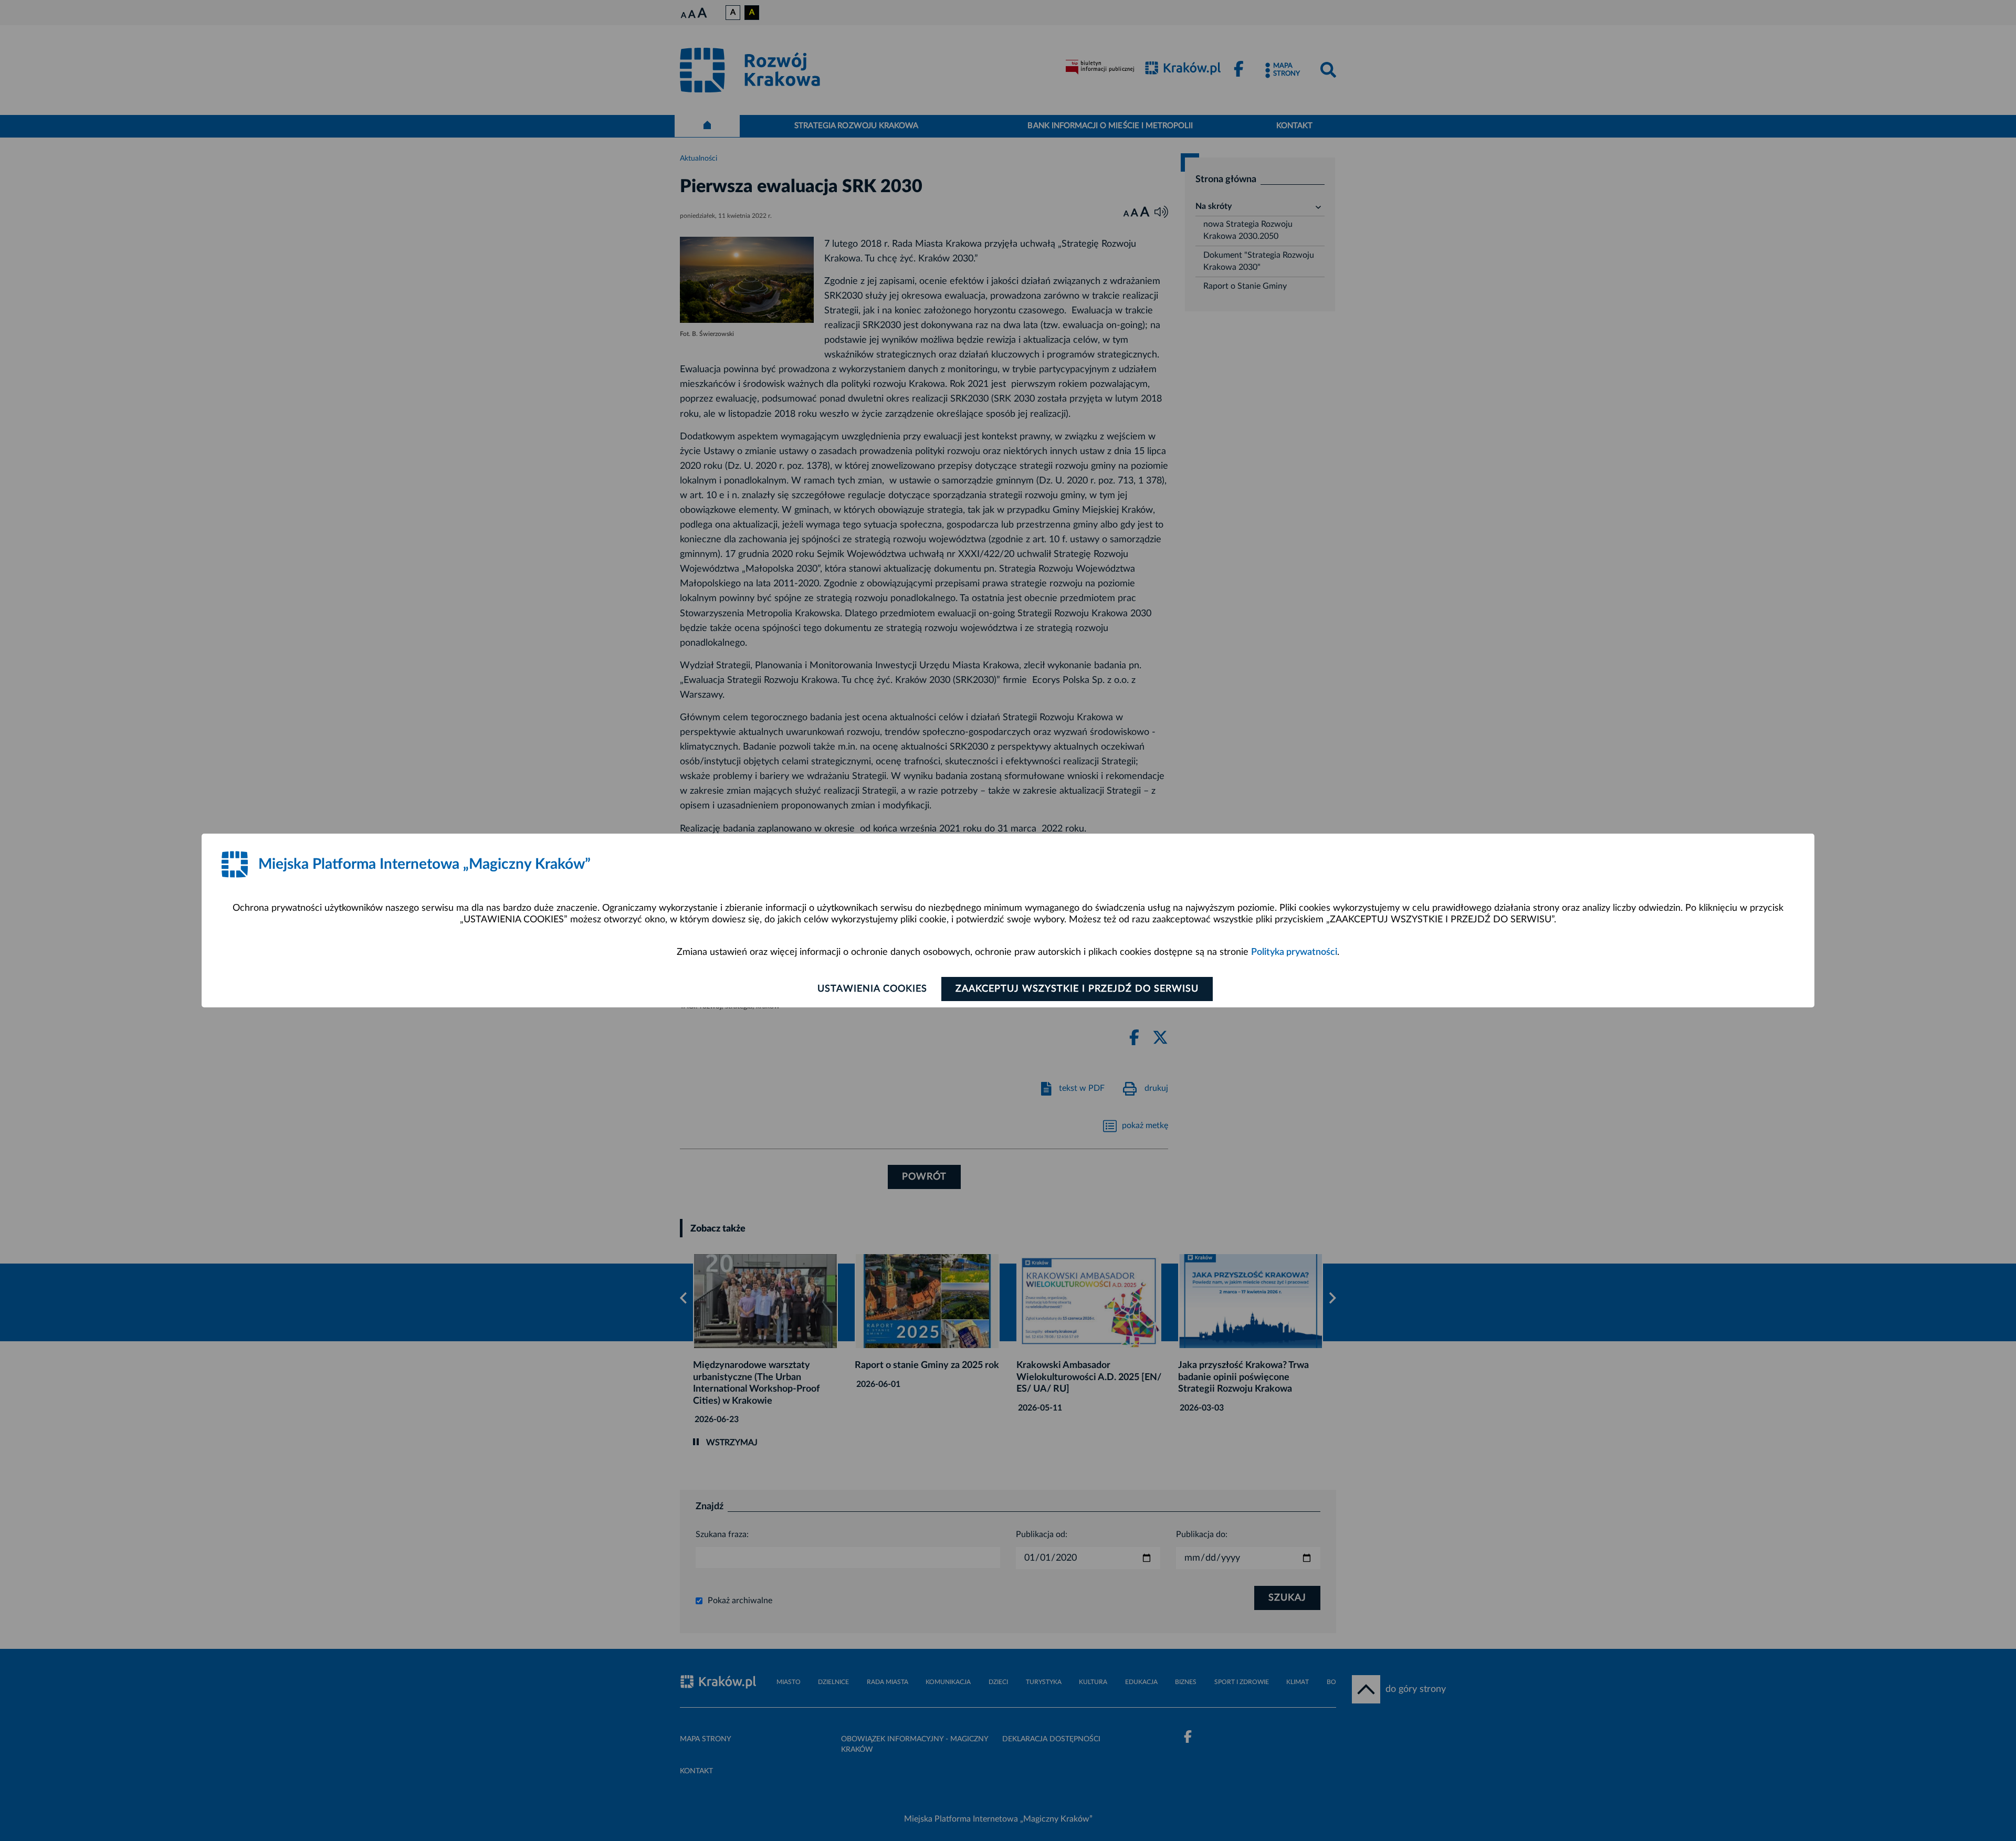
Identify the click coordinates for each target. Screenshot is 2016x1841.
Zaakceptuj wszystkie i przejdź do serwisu (1077, 989)
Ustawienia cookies (872, 989)
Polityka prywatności (1294, 952)
